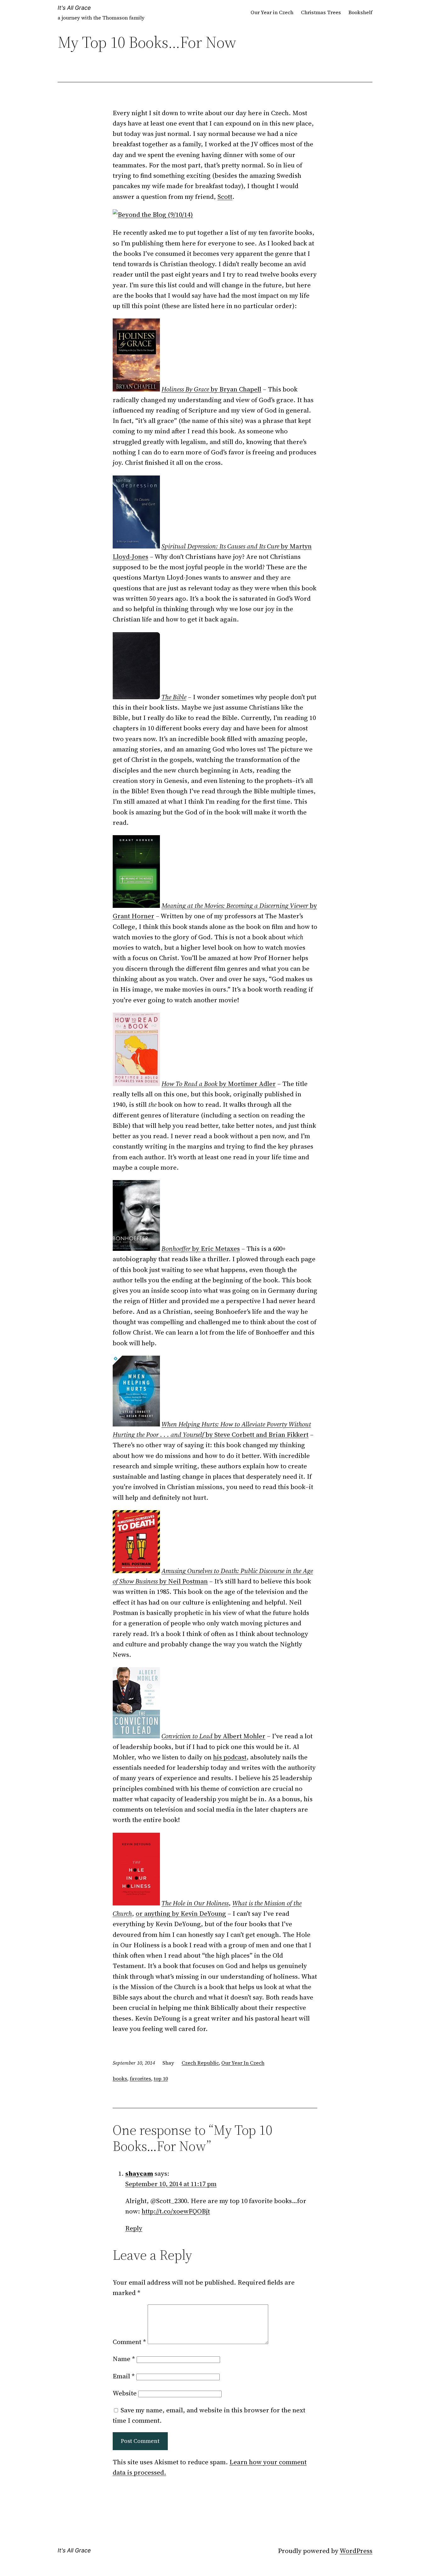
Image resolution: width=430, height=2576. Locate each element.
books (120, 2078)
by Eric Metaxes (201, 1249)
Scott (225, 197)
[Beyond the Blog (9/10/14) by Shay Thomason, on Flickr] (153, 214)
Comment (129, 2342)
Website (125, 2393)
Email (124, 2376)
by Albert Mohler (213, 1736)
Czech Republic (200, 2063)
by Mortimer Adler (219, 1084)
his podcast (230, 1757)
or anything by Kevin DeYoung (181, 1913)
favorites (140, 2078)
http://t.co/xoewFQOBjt (176, 2211)
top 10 (161, 2078)
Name (124, 2359)
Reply (134, 2228)
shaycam (139, 2173)
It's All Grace (74, 8)
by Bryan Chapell (211, 389)
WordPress (356, 2551)
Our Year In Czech (243, 2063)
